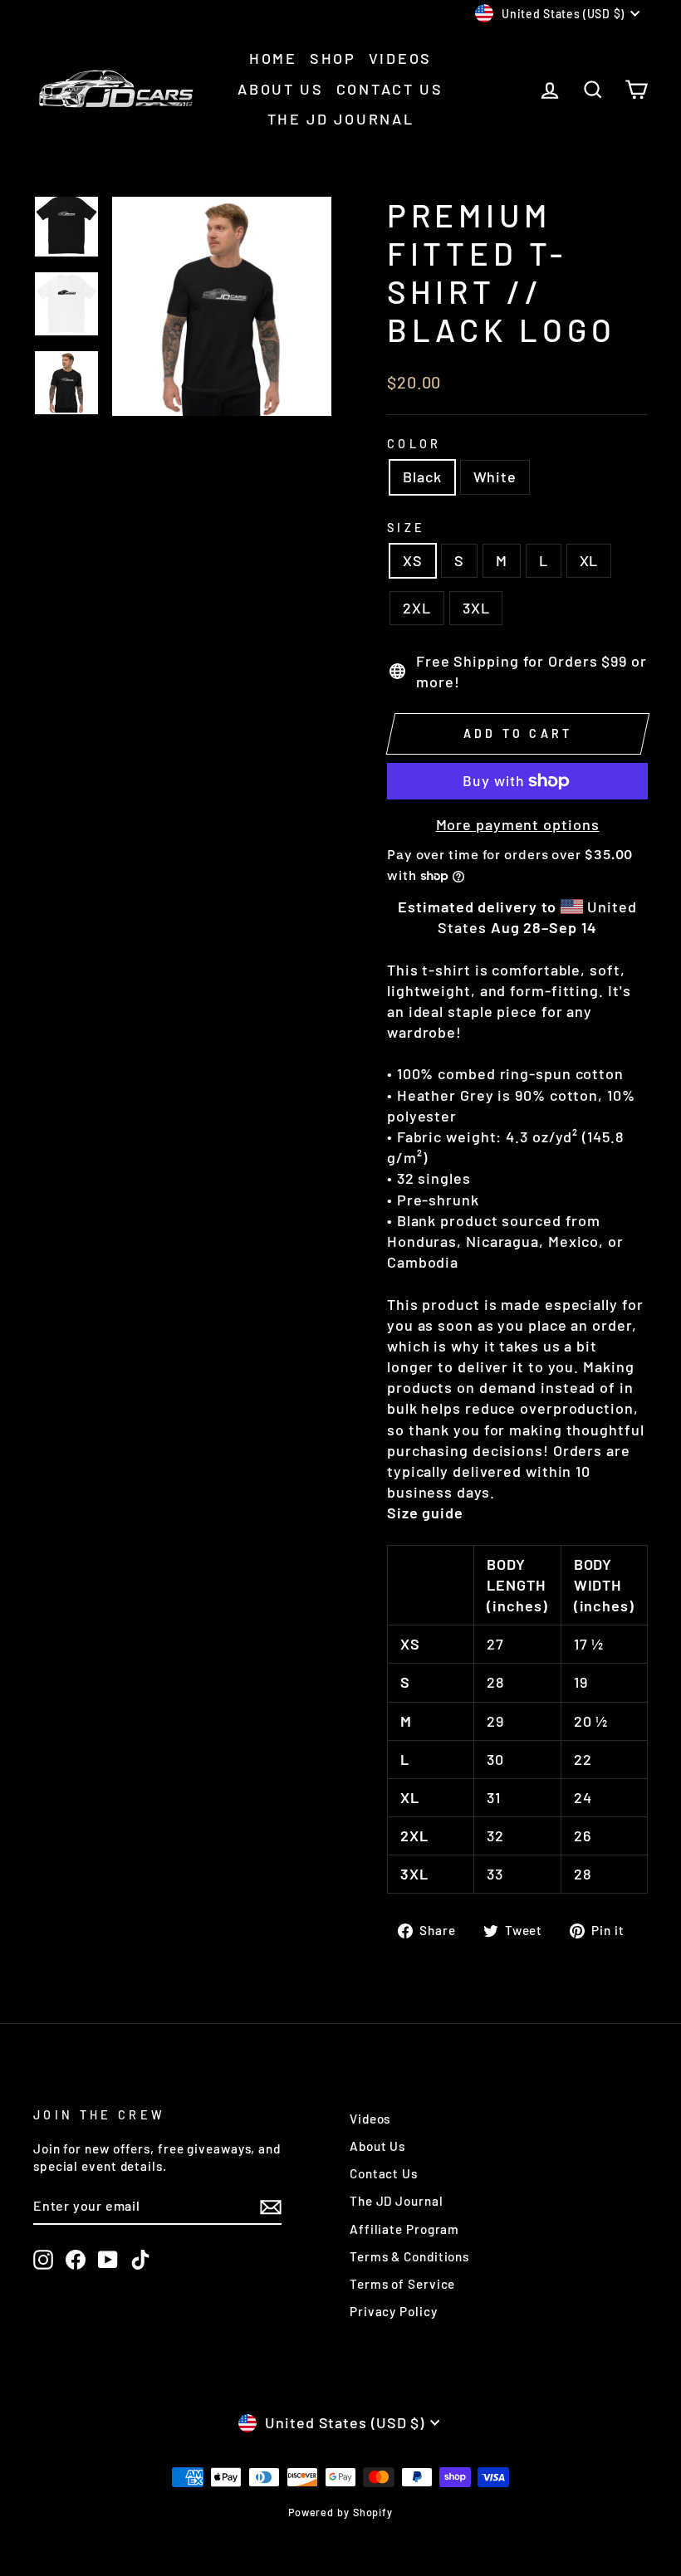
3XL (476, 608)
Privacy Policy (394, 2311)
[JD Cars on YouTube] (108, 2260)
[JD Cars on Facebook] (76, 2260)
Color (414, 444)
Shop (333, 58)
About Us (281, 89)
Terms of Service (402, 2284)
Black (422, 477)
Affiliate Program (404, 2229)
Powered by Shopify (340, 2512)
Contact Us (390, 89)
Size (406, 528)
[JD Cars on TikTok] (140, 2260)
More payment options (518, 824)
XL (589, 560)
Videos (400, 58)
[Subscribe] (271, 2207)
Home (273, 58)
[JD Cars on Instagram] (43, 2260)
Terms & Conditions (409, 2256)
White (495, 477)
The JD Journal (341, 119)
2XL (417, 608)
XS (413, 560)
